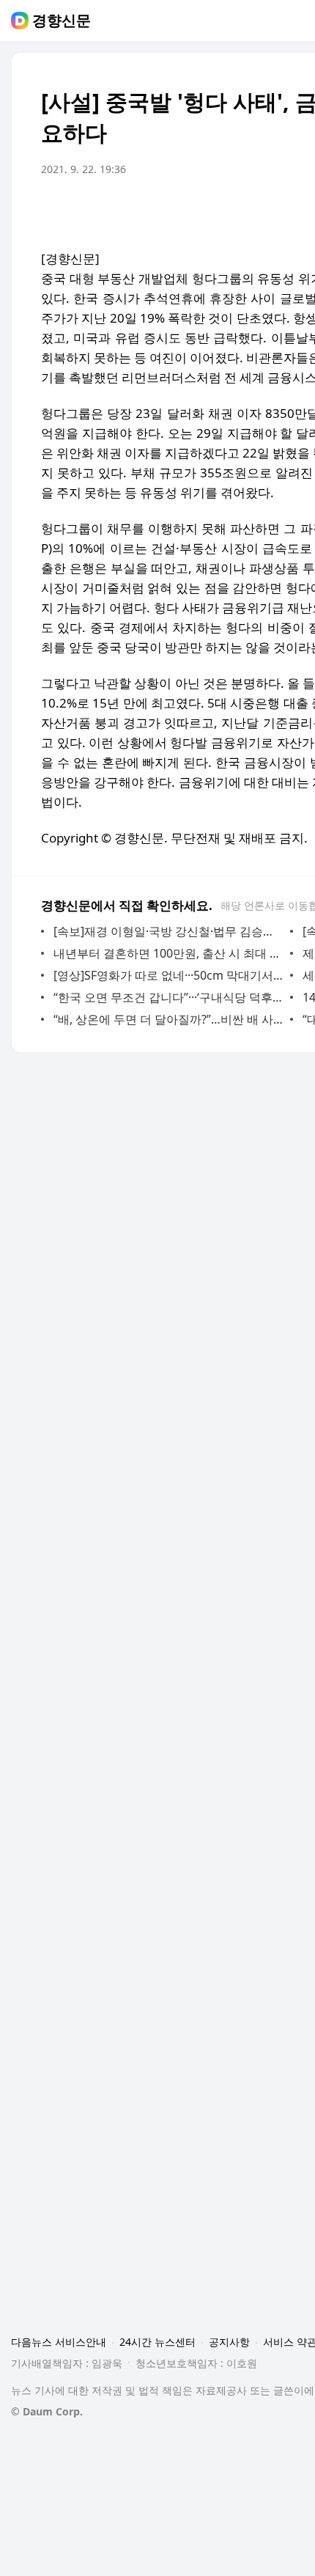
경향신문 (62, 21)
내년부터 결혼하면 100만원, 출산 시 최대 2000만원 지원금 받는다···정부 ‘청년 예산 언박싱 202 (168, 953)
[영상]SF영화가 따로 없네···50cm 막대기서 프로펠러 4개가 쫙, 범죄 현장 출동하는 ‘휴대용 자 (168, 975)
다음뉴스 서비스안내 (59, 2342)
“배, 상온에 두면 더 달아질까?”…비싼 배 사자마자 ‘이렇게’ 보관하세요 (168, 1019)
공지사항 (229, 2342)
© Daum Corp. (47, 2411)
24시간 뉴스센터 (157, 2342)
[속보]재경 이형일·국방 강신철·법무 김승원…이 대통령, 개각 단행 (168, 931)
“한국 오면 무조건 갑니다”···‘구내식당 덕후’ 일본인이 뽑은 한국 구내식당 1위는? (168, 997)
